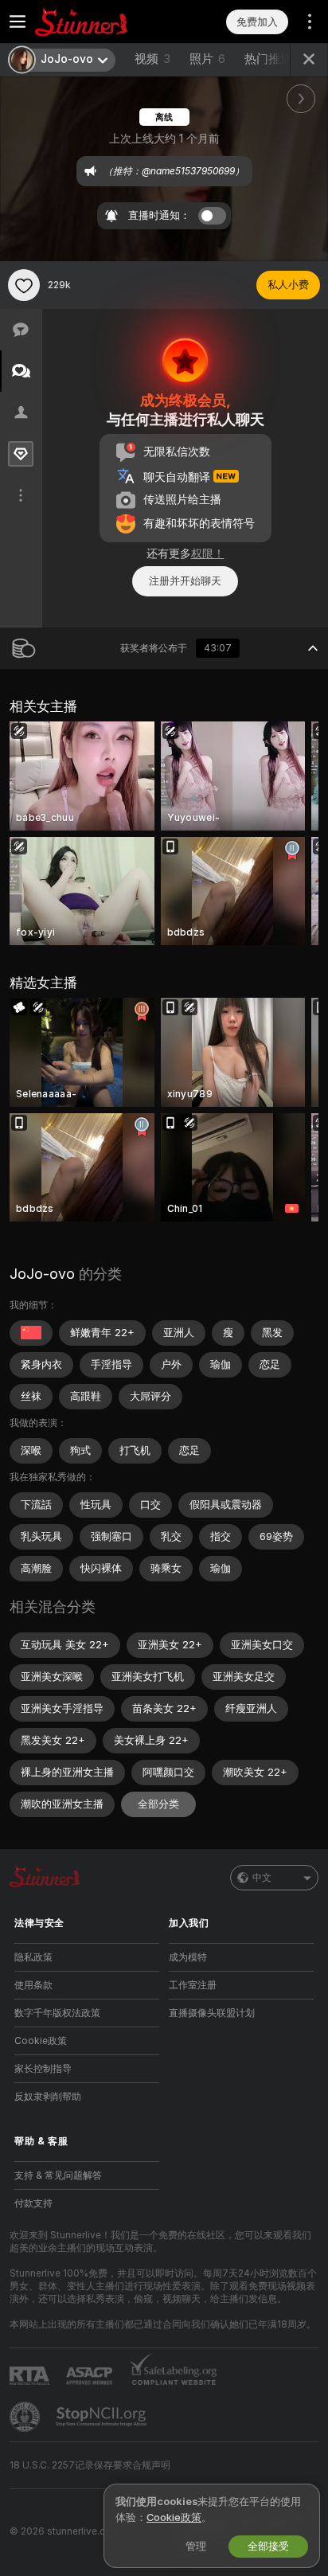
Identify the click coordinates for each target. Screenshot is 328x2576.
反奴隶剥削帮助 (48, 2097)
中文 (262, 1878)
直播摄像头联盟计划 (212, 2013)
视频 (152, 59)
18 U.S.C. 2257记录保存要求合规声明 (90, 2465)
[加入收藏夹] (24, 285)
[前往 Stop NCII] (103, 2417)
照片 (207, 59)
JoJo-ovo (42, 1274)
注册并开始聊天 (185, 581)
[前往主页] (100, 21)
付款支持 (33, 2203)
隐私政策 (33, 1957)
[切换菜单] (18, 21)
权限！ (208, 553)
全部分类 (158, 1804)
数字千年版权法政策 (57, 2013)
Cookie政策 (41, 2041)
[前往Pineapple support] (26, 2417)
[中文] (31, 1333)
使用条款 (33, 1985)
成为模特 (188, 1957)
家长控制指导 (43, 2069)
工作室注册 (193, 1985)
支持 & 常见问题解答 (58, 2175)
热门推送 (268, 59)
